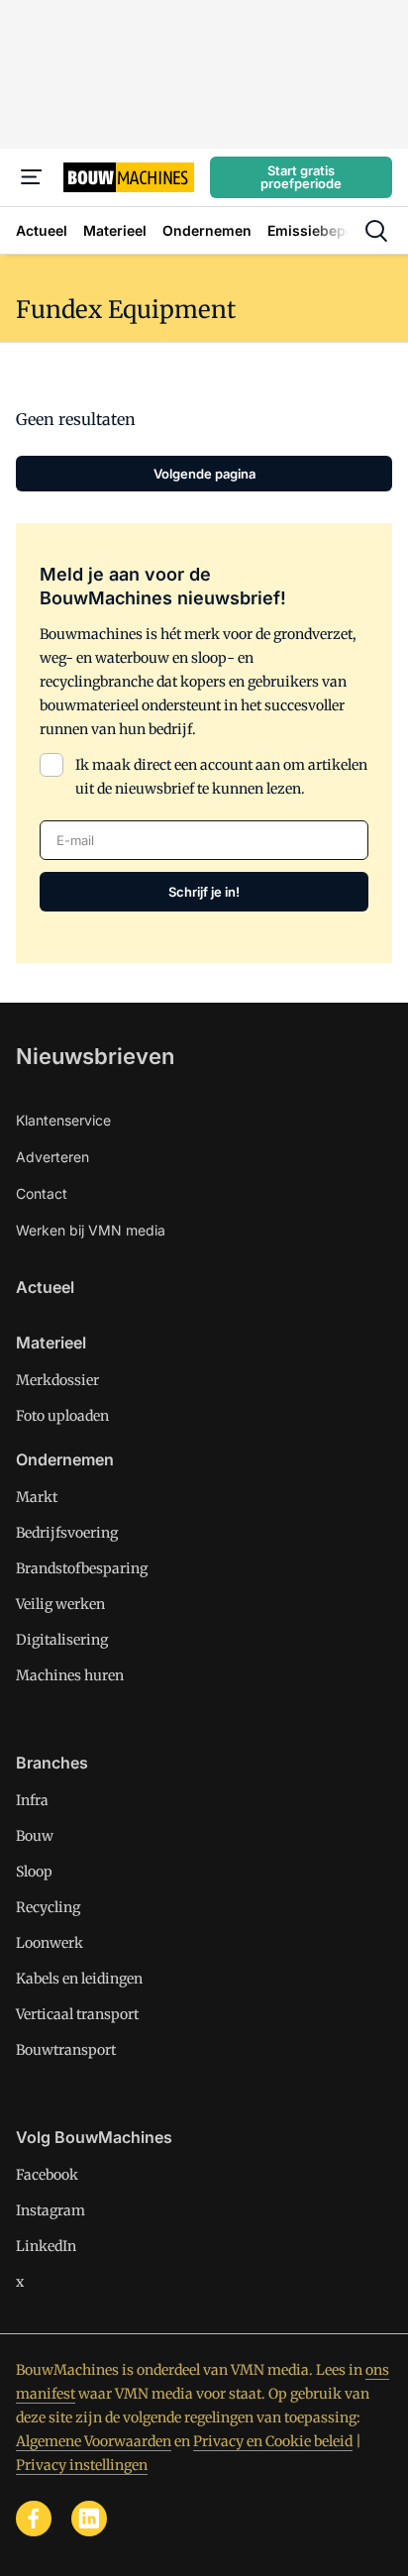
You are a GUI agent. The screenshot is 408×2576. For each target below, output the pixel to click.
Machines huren (70, 1675)
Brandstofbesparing (82, 1568)
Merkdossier (57, 1380)
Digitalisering (62, 1640)
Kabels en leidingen (79, 1979)
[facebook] (34, 2519)
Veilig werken (60, 1604)
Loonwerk (50, 1943)
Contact (42, 1193)
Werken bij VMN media (91, 1230)
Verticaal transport (77, 2014)
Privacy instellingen (82, 2465)
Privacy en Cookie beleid (273, 2441)
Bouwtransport (66, 2050)
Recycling (48, 1907)
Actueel (45, 1287)
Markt (37, 1497)
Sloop (34, 1872)
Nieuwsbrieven (95, 1056)
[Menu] (32, 177)
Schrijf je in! (204, 892)
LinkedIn (46, 2246)
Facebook (47, 2175)
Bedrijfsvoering (67, 1533)
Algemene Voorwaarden (94, 2441)
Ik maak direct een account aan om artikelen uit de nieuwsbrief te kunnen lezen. (221, 777)
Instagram (51, 2210)
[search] (376, 231)
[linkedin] (89, 2519)
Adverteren (52, 1157)
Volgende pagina (204, 474)
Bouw (35, 1836)
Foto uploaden (62, 1416)
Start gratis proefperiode (301, 177)
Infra (32, 1800)
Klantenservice (63, 1120)
